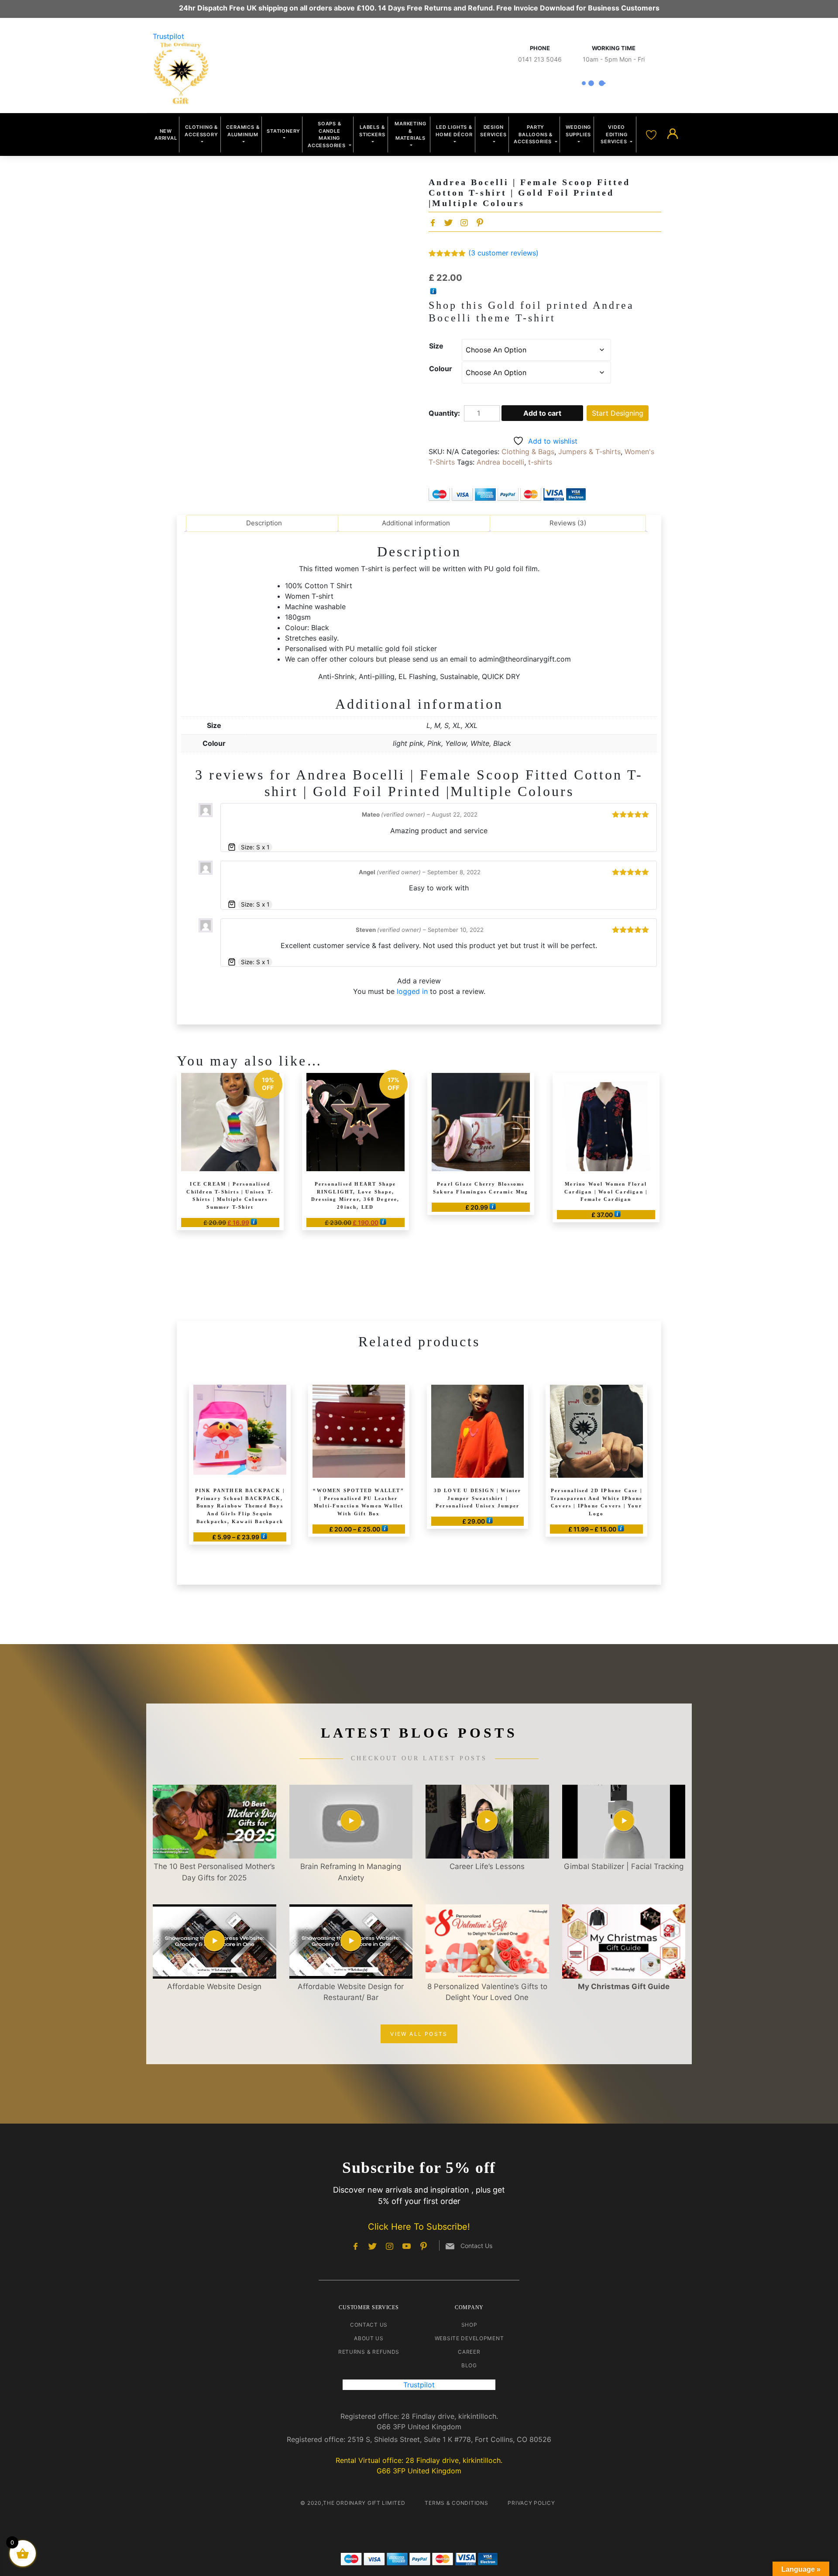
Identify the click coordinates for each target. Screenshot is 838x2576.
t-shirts (540, 462)
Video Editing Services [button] (615, 134)
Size (436, 346)
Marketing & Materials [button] (410, 131)
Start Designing (618, 413)
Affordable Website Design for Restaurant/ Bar (351, 1992)
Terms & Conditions (456, 2503)
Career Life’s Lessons (487, 1866)
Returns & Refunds (369, 2352)
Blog (469, 2365)
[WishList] (652, 134)
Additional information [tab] (416, 523)
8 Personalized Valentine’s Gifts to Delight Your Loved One (487, 1992)
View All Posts (419, 2034)
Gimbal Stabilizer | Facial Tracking (624, 1866)
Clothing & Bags (528, 452)
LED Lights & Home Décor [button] (454, 131)
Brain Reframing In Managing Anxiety (351, 1872)
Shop (469, 2325)
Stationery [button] (283, 131)
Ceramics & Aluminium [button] (243, 131)
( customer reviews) (503, 253)
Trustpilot (168, 36)
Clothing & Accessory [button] (201, 131)
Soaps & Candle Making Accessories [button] (328, 134)
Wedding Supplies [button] (579, 131)
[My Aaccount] (673, 134)
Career (469, 2352)
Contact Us (369, 2325)
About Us (369, 2338)
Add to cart (542, 413)
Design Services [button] (493, 131)
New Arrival (166, 135)
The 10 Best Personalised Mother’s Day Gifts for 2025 (214, 1872)
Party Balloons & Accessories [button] (534, 134)
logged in (412, 991)
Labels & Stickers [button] (372, 131)
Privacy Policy (531, 2503)
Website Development (469, 2338)
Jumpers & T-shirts (589, 452)
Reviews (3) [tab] (568, 523)
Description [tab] (264, 523)
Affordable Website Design (214, 1986)
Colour (441, 369)
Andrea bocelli (500, 462)
